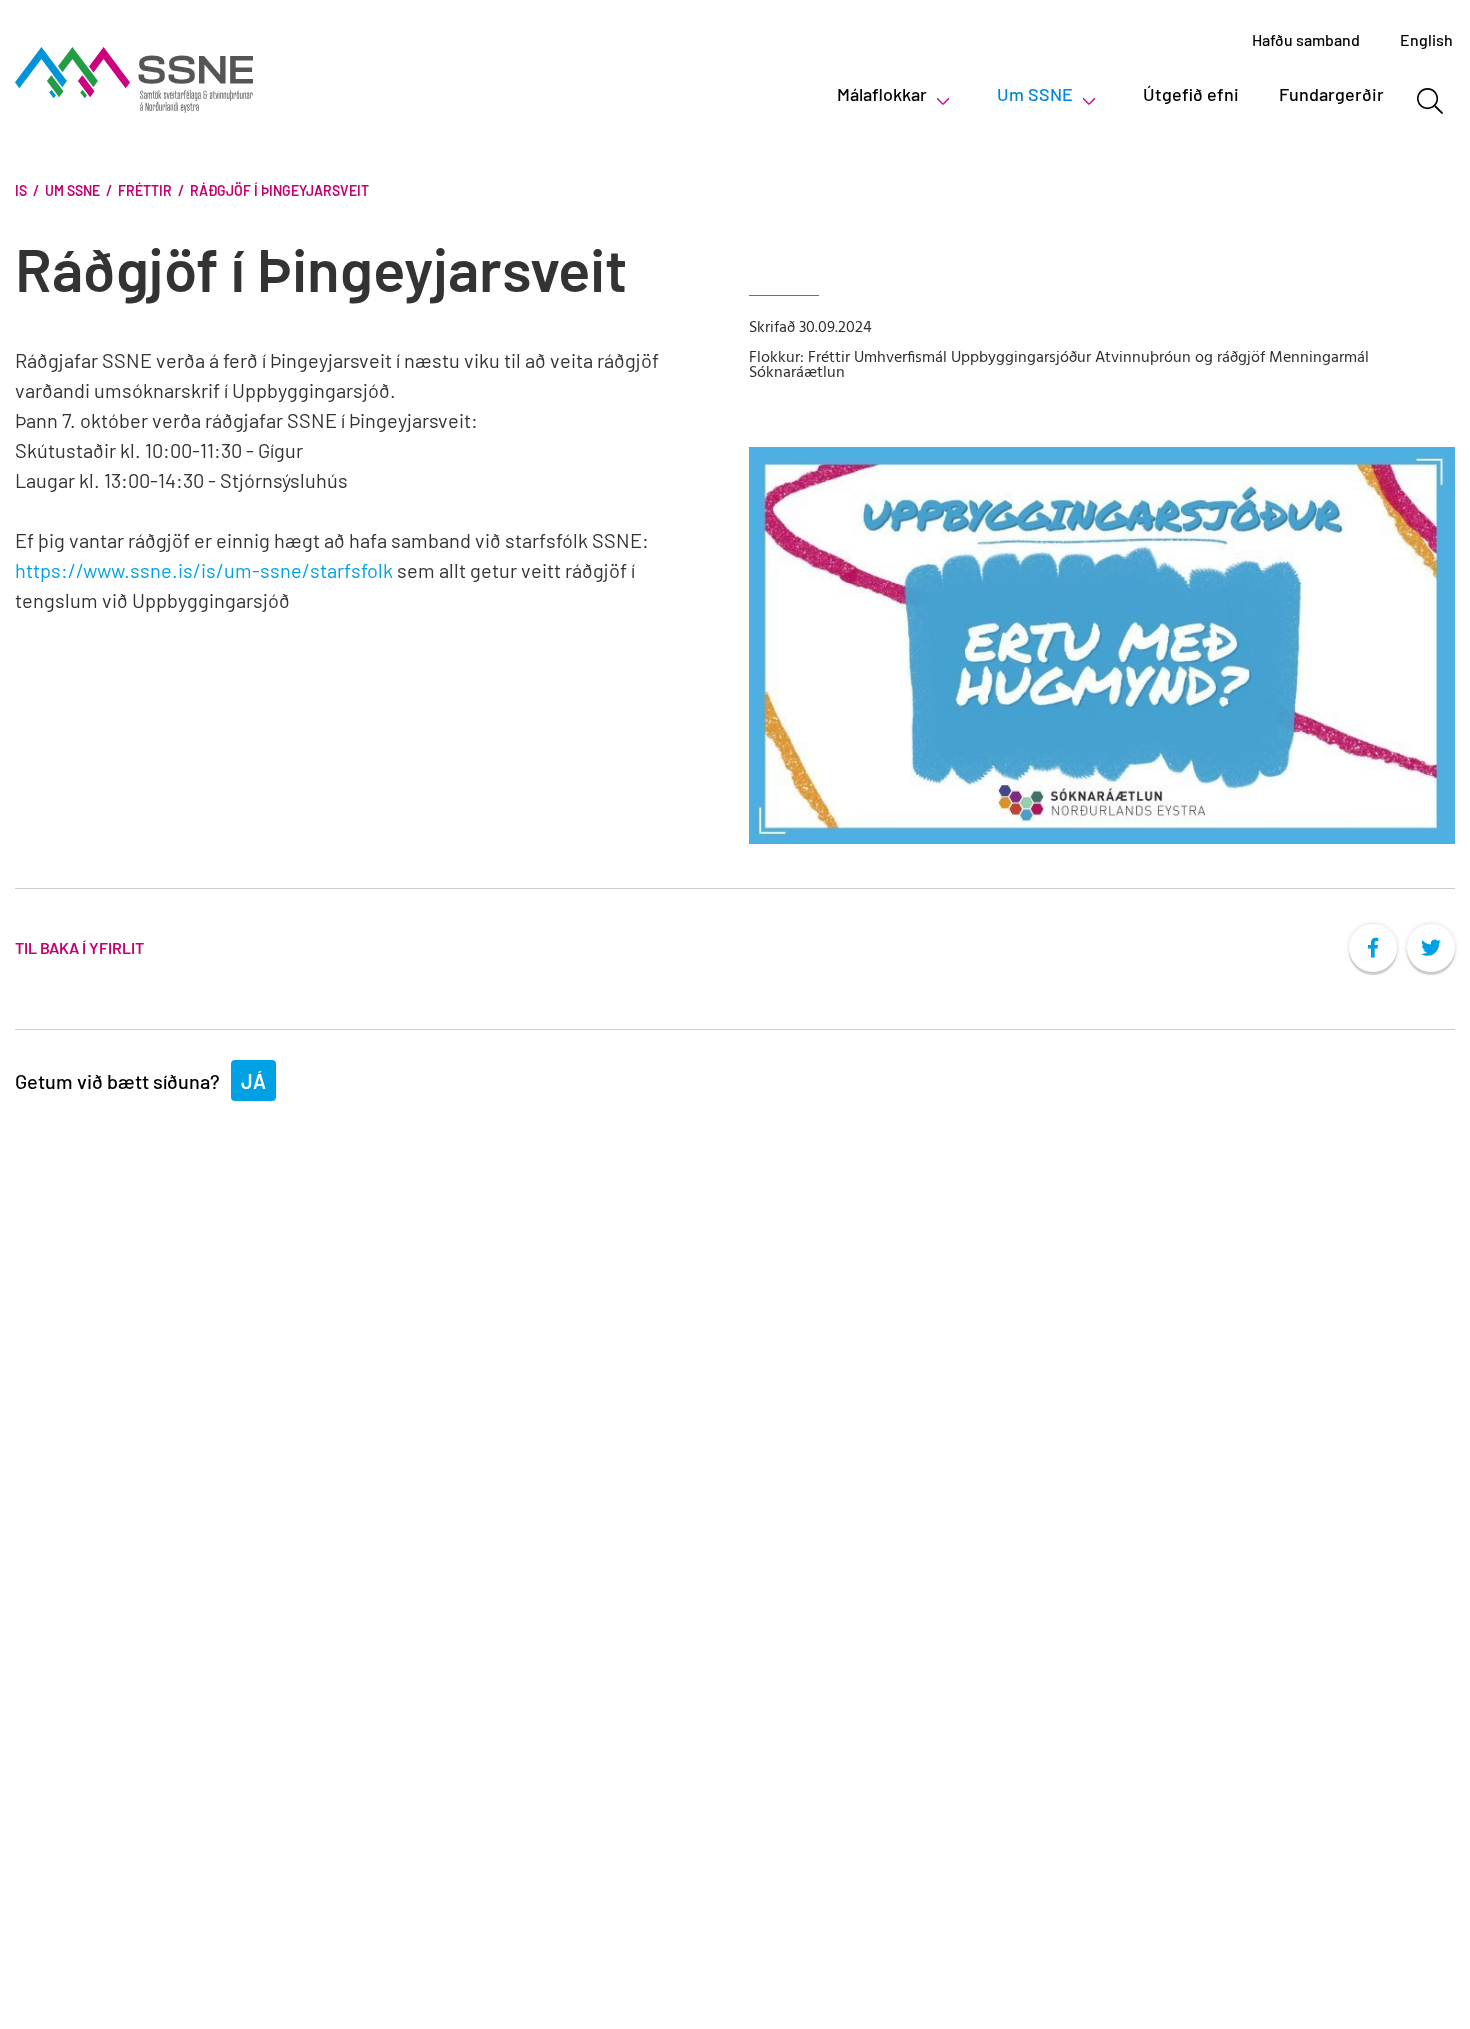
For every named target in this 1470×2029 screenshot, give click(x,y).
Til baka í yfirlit (79, 947)
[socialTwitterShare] (1431, 948)
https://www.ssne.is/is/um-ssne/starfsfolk (204, 570)
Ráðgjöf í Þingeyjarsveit (279, 190)
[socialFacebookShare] (1373, 948)
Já (253, 1081)
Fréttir (145, 190)
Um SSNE (72, 190)
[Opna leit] (1429, 101)
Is (21, 190)
